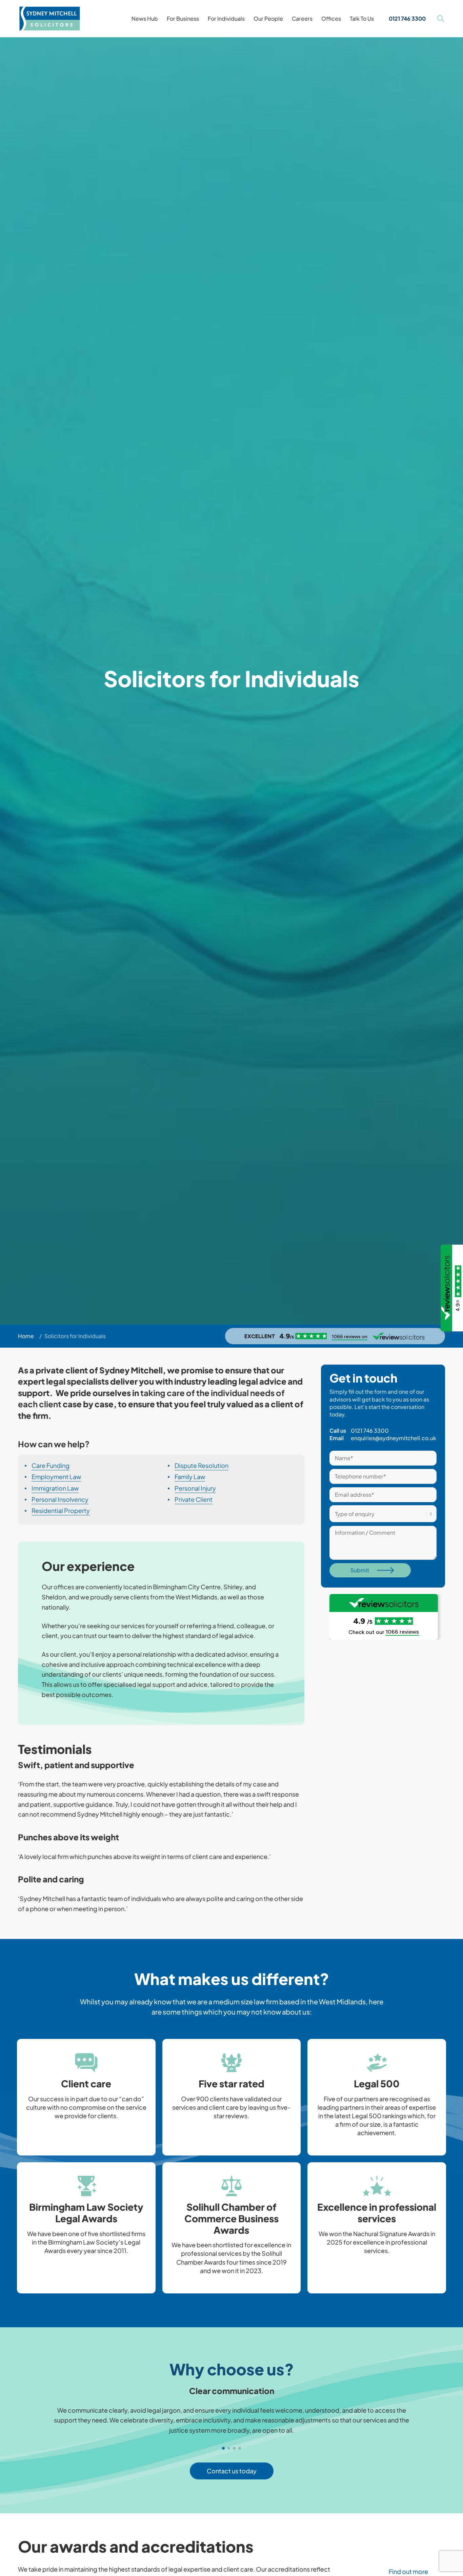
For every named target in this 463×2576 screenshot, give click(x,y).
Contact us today (232, 2471)
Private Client (194, 1499)
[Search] (441, 19)
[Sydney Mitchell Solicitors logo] (50, 19)
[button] (229, 2287)
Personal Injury (195, 1488)
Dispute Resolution (202, 1466)
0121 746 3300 (370, 1430)
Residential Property (61, 1510)
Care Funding (51, 1466)
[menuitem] (145, 19)
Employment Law (56, 1477)
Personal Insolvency (60, 1499)
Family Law (190, 1477)
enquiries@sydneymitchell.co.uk (394, 1438)
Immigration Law (55, 1488)
